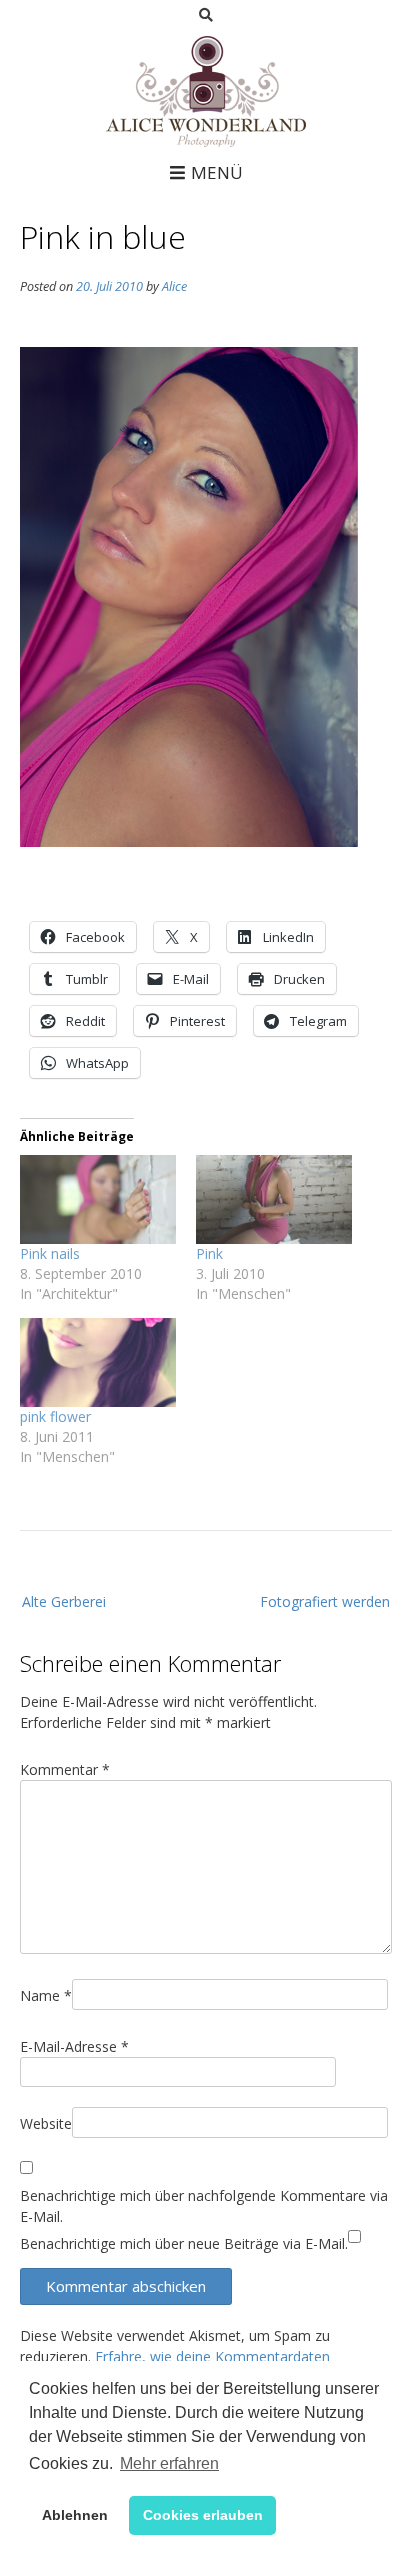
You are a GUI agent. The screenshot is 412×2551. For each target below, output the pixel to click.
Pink (209, 1253)
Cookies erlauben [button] (203, 2515)
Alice (174, 286)
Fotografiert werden (325, 1601)
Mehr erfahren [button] (169, 2463)
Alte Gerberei (64, 1601)
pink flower (55, 1416)
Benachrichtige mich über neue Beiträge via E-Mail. (184, 2243)
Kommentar (65, 1769)
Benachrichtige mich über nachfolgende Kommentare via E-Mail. (204, 2206)
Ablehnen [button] (75, 2515)
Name (46, 1995)
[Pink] (274, 1199)
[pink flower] (98, 1362)
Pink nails (50, 1253)
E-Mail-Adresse (74, 2046)
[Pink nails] (98, 1199)
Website (46, 2123)
